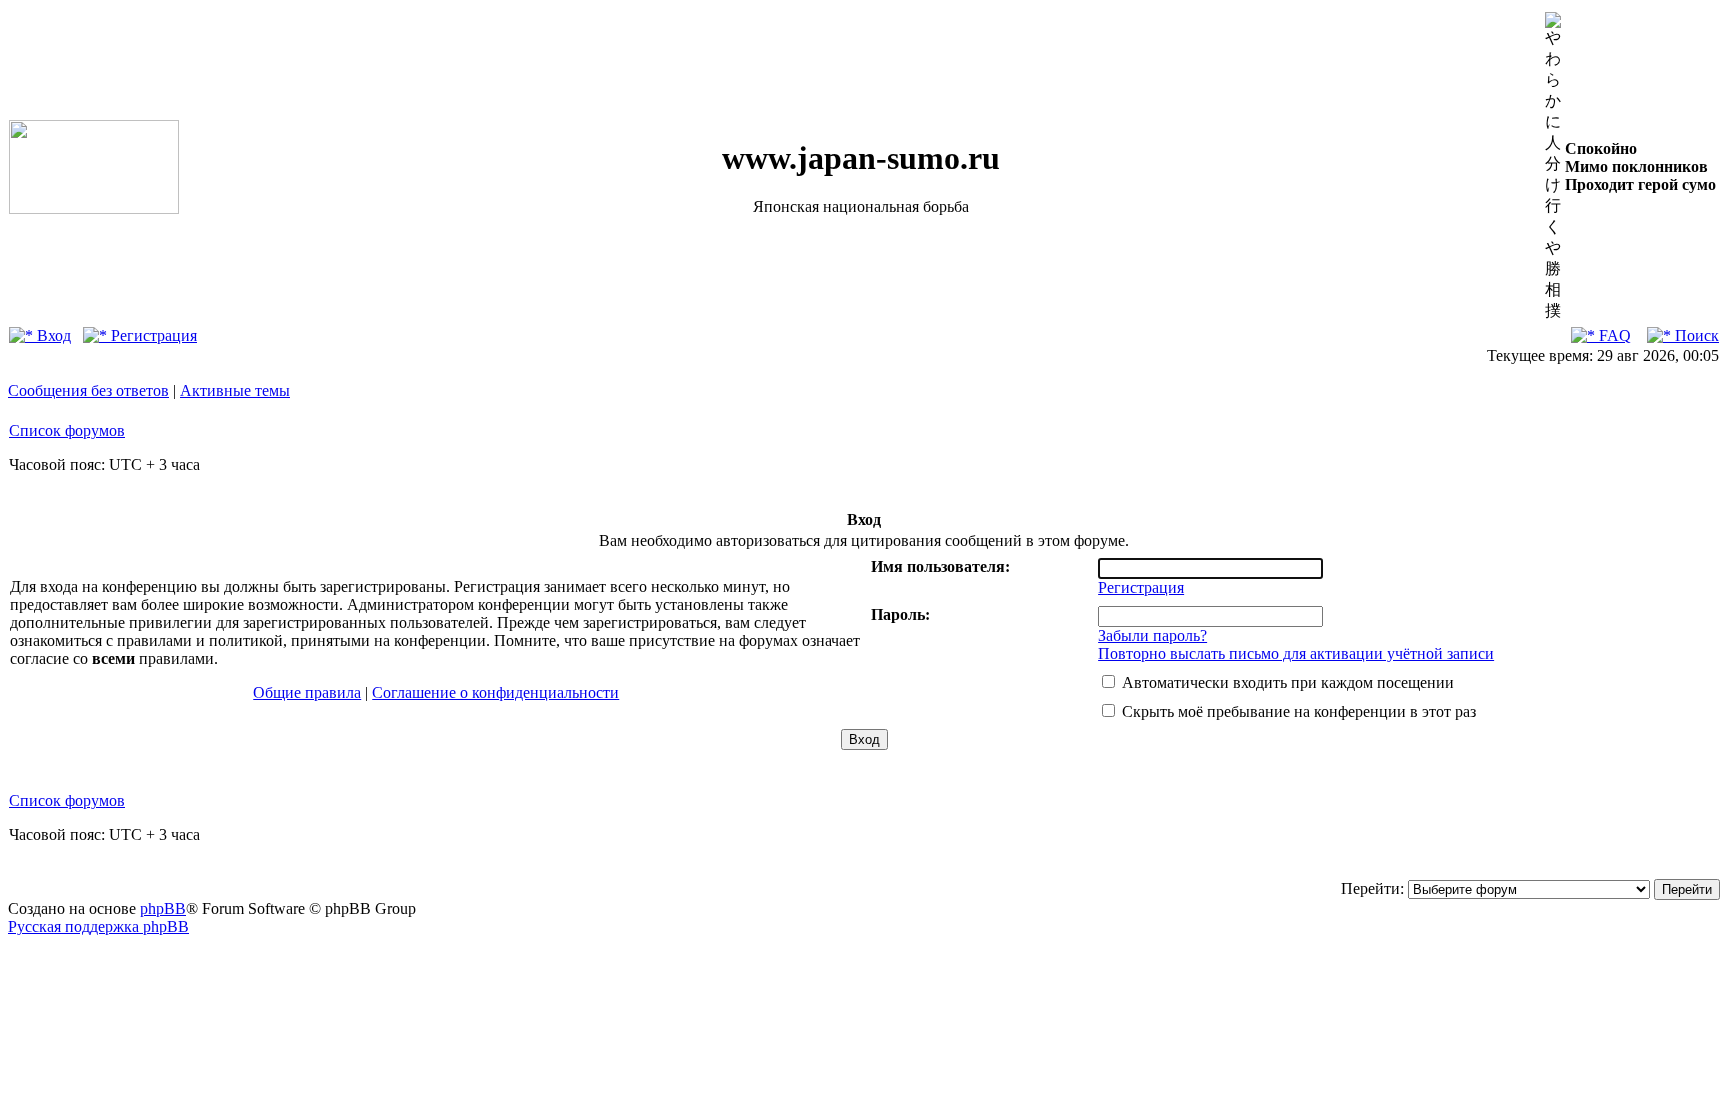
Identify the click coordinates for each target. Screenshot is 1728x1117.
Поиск (1695, 335)
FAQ (1613, 335)
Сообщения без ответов (88, 390)
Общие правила (307, 692)
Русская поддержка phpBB (98, 926)
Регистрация (152, 335)
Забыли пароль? (1152, 635)
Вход (52, 335)
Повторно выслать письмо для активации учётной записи (1296, 653)
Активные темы (235, 390)
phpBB (163, 908)
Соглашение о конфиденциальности (495, 692)
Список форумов (67, 430)
